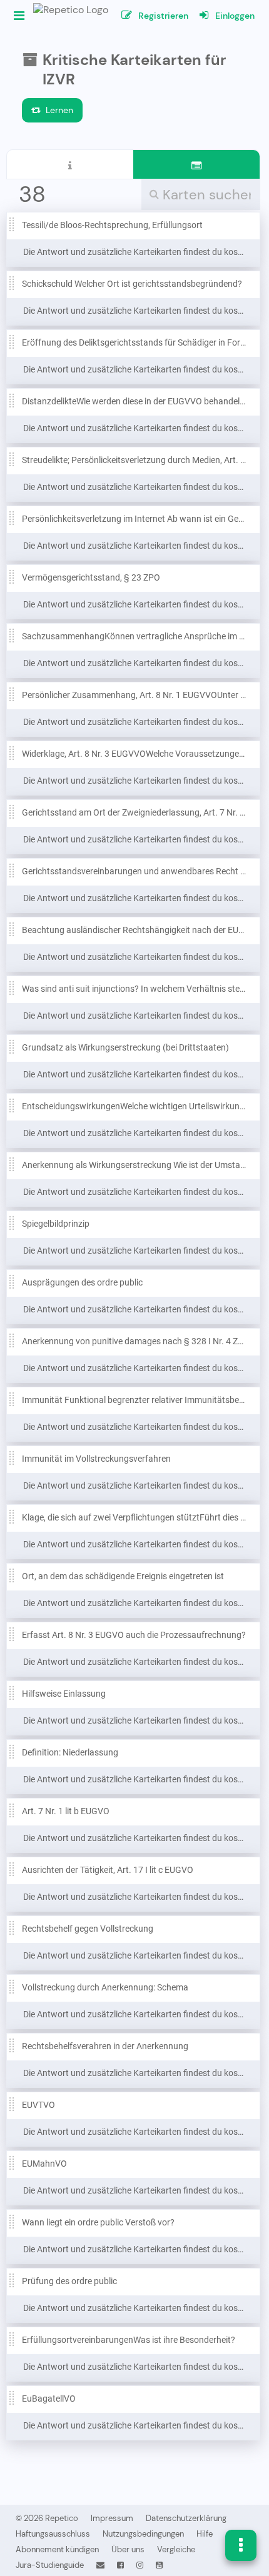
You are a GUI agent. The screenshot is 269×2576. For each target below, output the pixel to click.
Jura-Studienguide (50, 2565)
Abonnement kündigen (57, 2549)
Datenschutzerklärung (186, 2518)
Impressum (112, 2518)
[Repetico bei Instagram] (140, 2565)
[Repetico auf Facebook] (120, 2565)
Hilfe (205, 2534)
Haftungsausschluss (53, 2534)
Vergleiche (176, 2549)
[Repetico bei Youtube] (159, 2565)
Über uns (128, 2549)
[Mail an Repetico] (100, 2565)
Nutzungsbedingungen (143, 2534)
